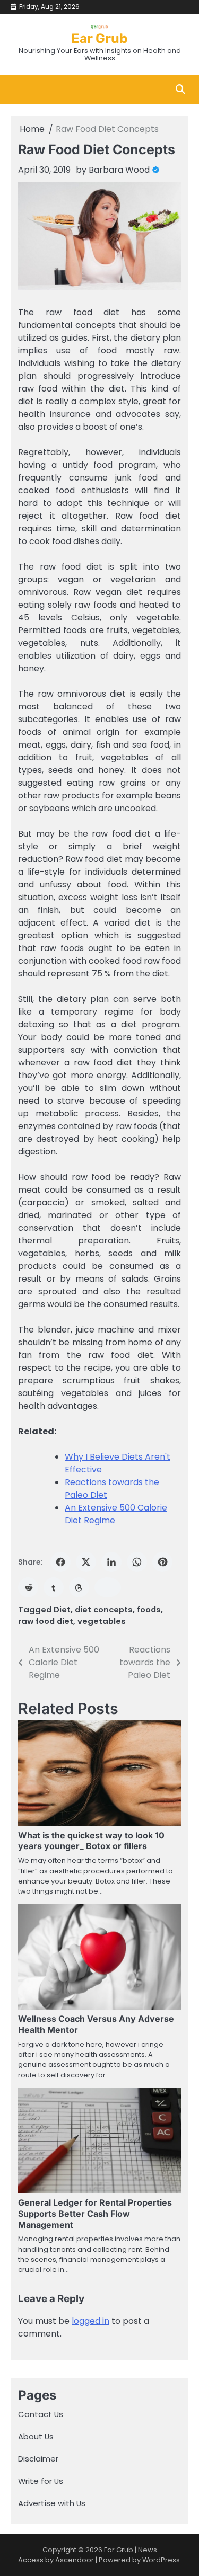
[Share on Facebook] (60, 1562)
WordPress (161, 2560)
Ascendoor (75, 2560)
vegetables (102, 1621)
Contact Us (41, 2414)
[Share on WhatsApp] (137, 1562)
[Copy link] (108, 1587)
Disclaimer (38, 2459)
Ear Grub (99, 38)
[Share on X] (86, 1562)
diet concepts (104, 1609)
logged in (90, 2321)
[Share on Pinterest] (162, 1562)
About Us (36, 2436)
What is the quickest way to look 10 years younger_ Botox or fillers (91, 1841)
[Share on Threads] (79, 1587)
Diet (62, 1609)
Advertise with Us (52, 2503)
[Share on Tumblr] (54, 1587)
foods (149, 1609)
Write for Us (41, 2481)
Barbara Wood (119, 170)
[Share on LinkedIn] (111, 1562)
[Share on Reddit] (28, 1587)
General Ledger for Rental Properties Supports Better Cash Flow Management (95, 2214)
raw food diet (46, 1621)
